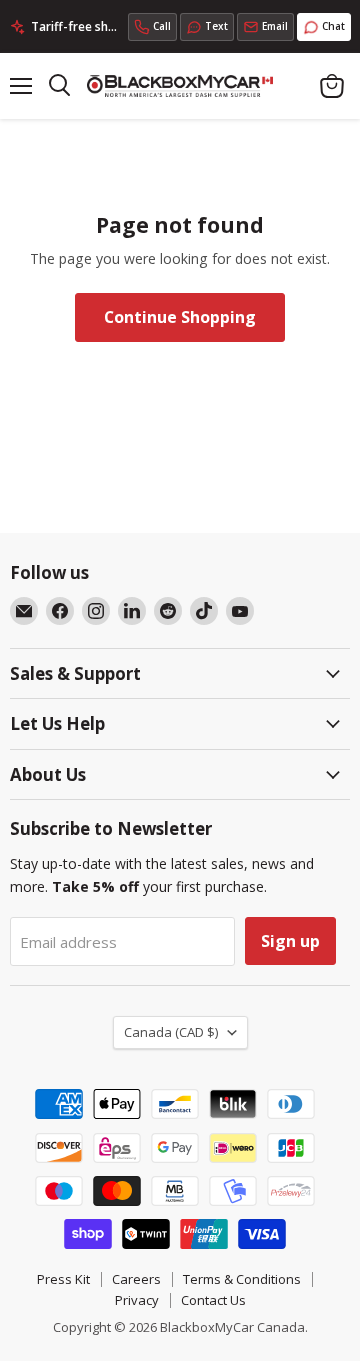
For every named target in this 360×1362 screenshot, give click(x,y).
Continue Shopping (180, 317)
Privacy (137, 1300)
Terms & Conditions (242, 1279)
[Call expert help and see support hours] (152, 27)
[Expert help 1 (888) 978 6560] (152, 27)
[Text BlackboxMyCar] (207, 27)
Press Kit (63, 1279)
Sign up (290, 941)
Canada (171, 1032)
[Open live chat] (324, 27)
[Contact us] (265, 27)
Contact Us (213, 1300)
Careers (136, 1279)
